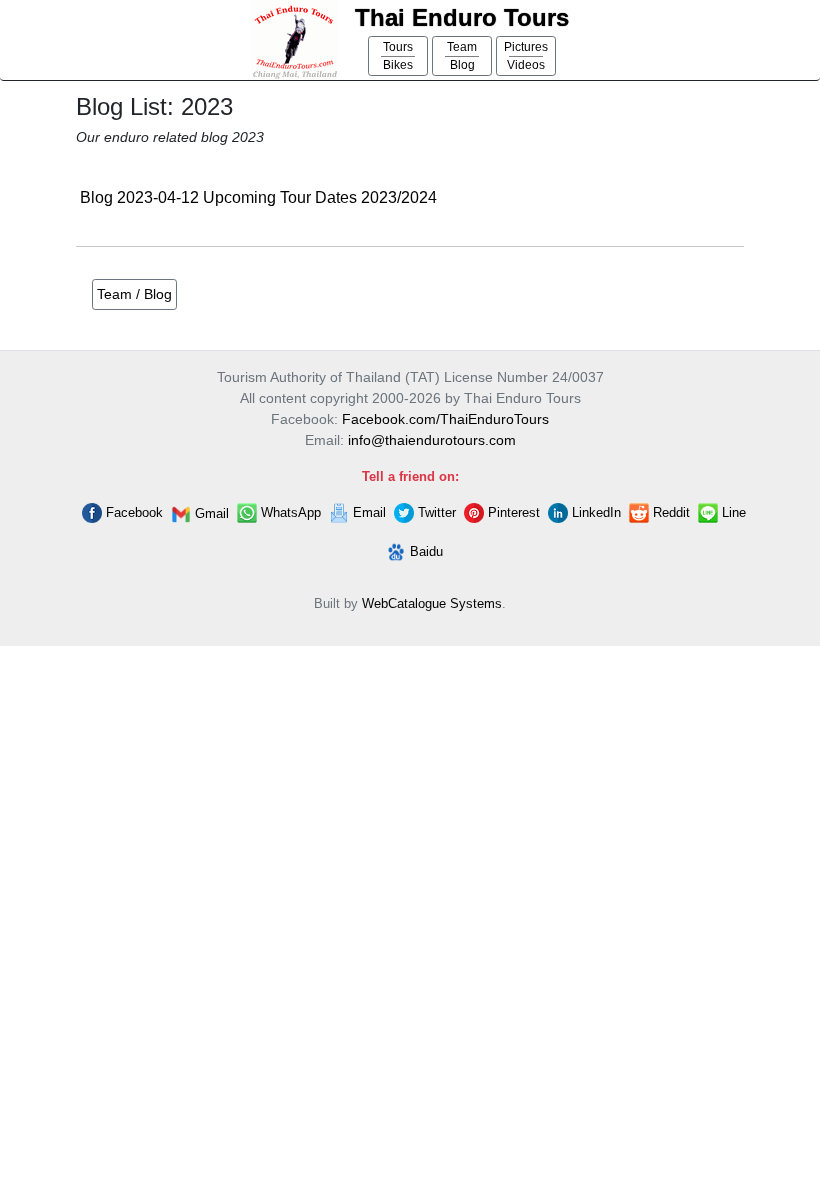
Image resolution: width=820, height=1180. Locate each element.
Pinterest (512, 512)
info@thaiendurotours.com (432, 440)
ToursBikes (398, 56)
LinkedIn (594, 512)
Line (732, 512)
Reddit (669, 512)
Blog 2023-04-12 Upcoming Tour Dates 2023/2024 (258, 197)
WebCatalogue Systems (432, 603)
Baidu (424, 551)
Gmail (210, 513)
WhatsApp (289, 512)
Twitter (435, 512)
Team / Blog (134, 294)
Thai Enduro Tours (462, 17)
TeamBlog (462, 56)
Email (367, 512)
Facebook (132, 512)
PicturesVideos (526, 56)
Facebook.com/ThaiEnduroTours (445, 419)
